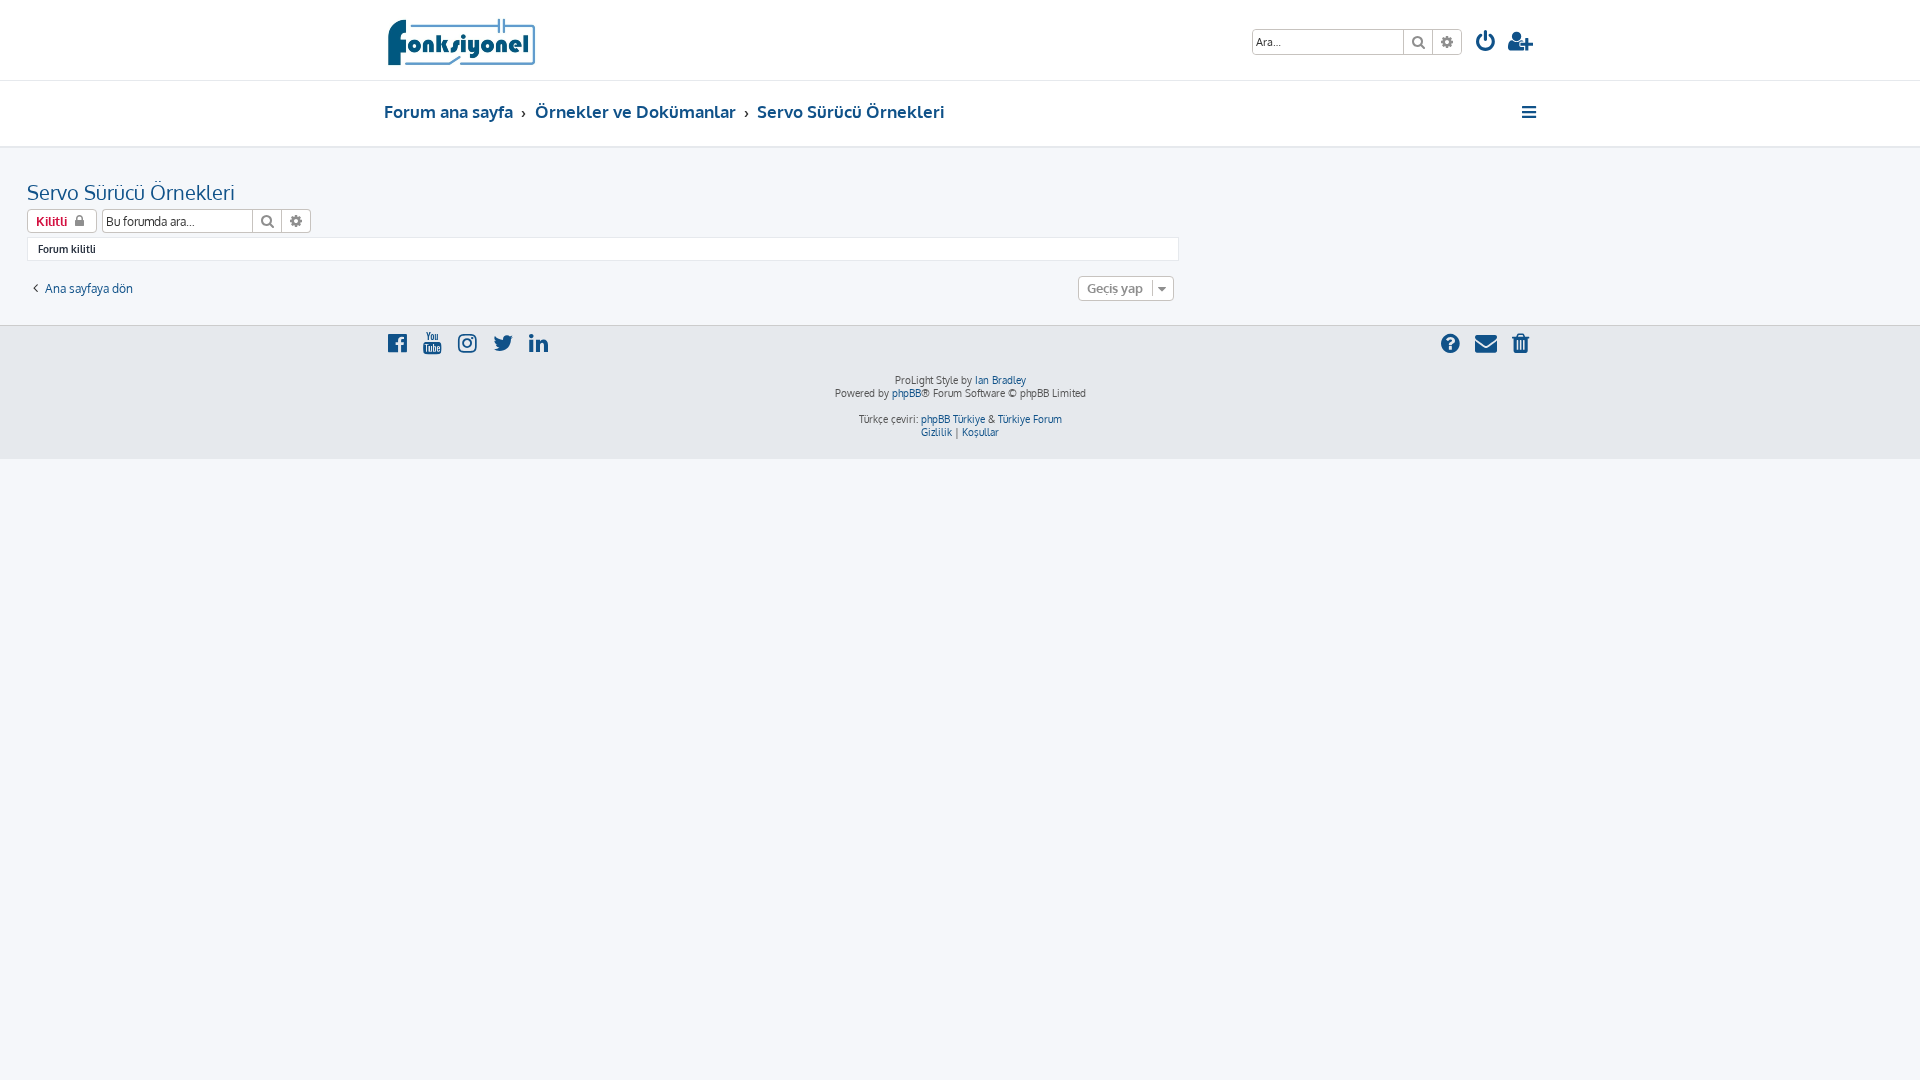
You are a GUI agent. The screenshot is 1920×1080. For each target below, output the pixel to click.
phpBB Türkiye (953, 419)
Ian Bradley (1000, 380)
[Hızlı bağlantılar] (1530, 112)
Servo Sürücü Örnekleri (131, 192)
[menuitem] (1486, 43)
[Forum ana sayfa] (460, 40)
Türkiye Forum (1030, 419)
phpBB (906, 393)
